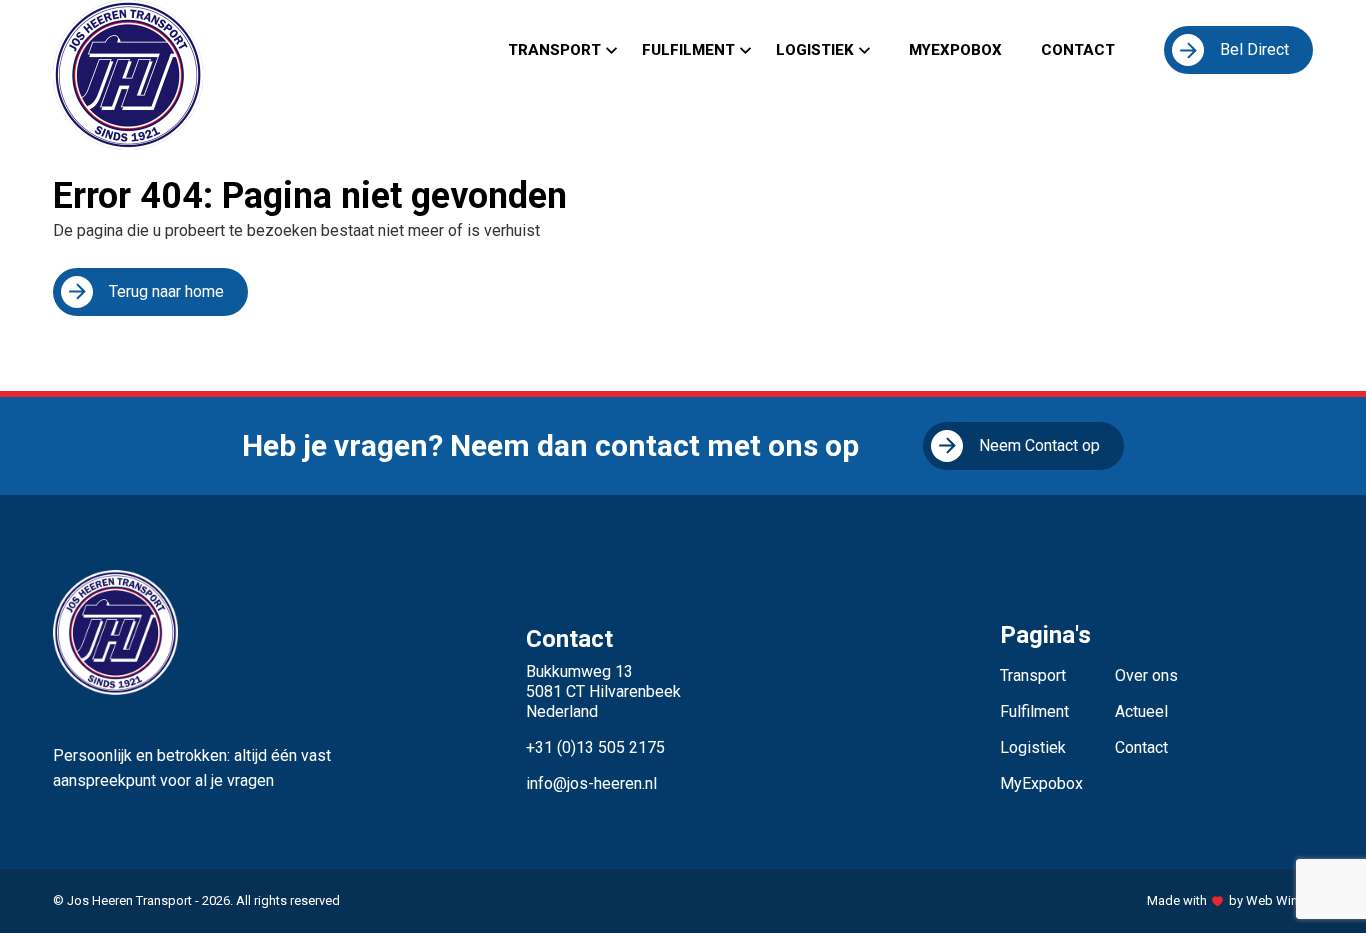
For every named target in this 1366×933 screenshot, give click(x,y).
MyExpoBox (955, 50)
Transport (554, 50)
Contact (1078, 50)
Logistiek (815, 50)
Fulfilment (688, 50)
